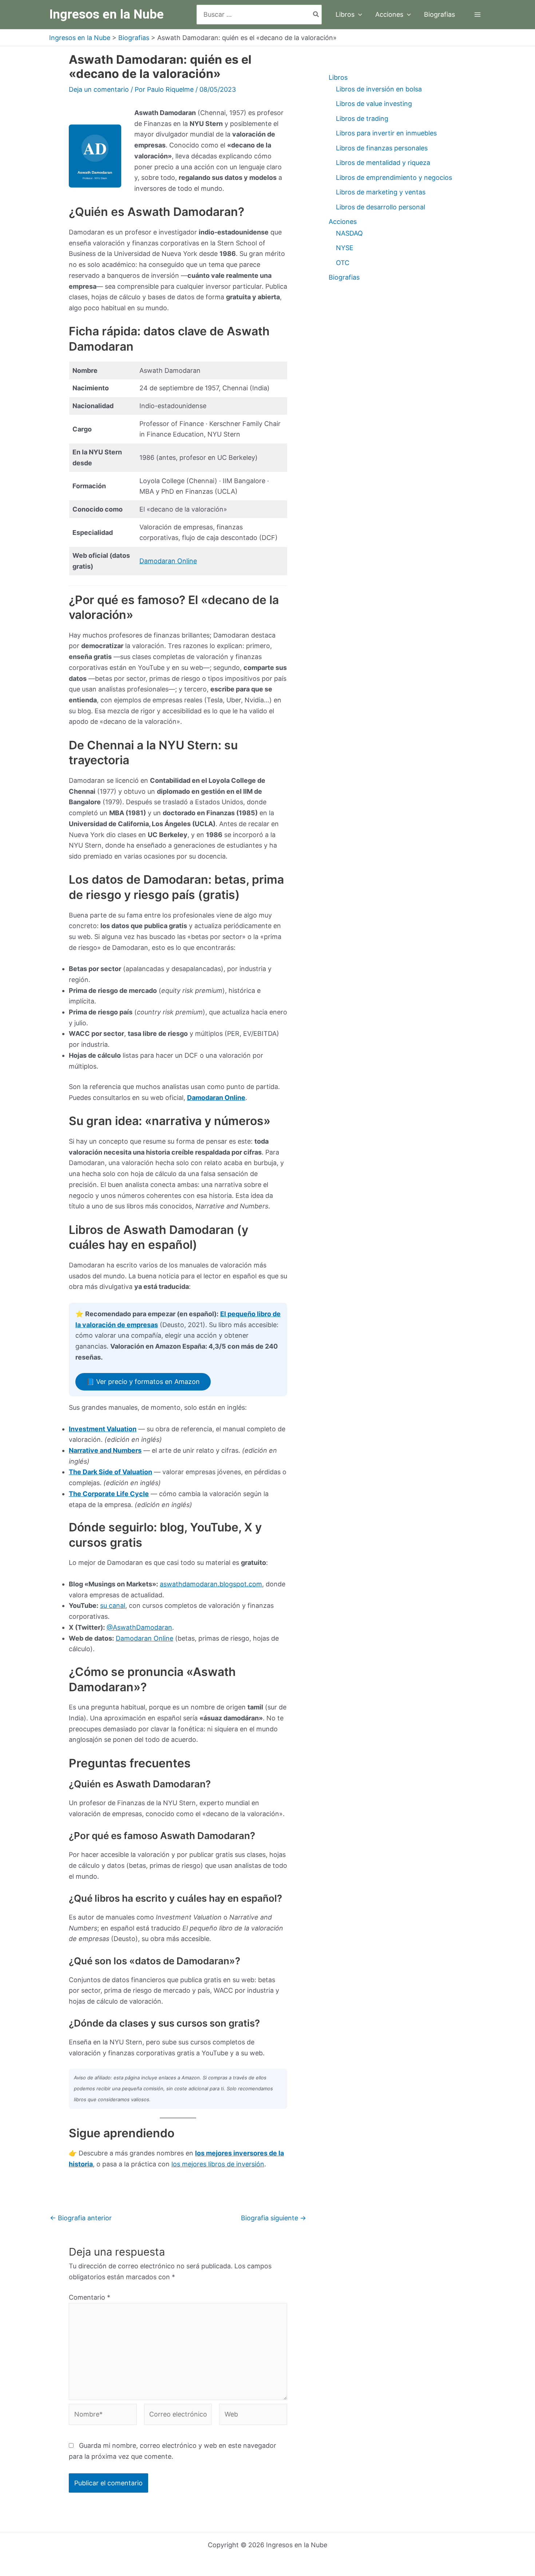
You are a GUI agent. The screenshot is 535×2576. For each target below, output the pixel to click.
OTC (343, 263)
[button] (358, 15)
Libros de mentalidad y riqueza (383, 163)
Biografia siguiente (274, 2218)
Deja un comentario (99, 89)
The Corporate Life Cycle (109, 1494)
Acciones (343, 222)
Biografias (344, 277)
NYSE (345, 248)
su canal (113, 1605)
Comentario (90, 2297)
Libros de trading (362, 119)
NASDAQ (349, 233)
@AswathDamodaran (139, 1627)
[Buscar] (316, 14)
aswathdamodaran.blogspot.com (211, 1584)
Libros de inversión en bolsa (379, 89)
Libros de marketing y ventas (381, 192)
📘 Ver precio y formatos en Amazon (143, 1382)
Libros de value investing (374, 104)
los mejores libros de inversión (218, 2164)
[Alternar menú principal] (477, 15)
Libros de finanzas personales (382, 148)
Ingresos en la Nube (106, 14)
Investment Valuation (103, 1429)
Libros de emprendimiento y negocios (394, 177)
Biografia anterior (81, 2218)
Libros (338, 77)
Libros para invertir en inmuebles (386, 133)
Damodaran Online (168, 561)
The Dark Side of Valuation (110, 1472)
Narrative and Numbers (105, 1450)
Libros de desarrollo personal (381, 207)
